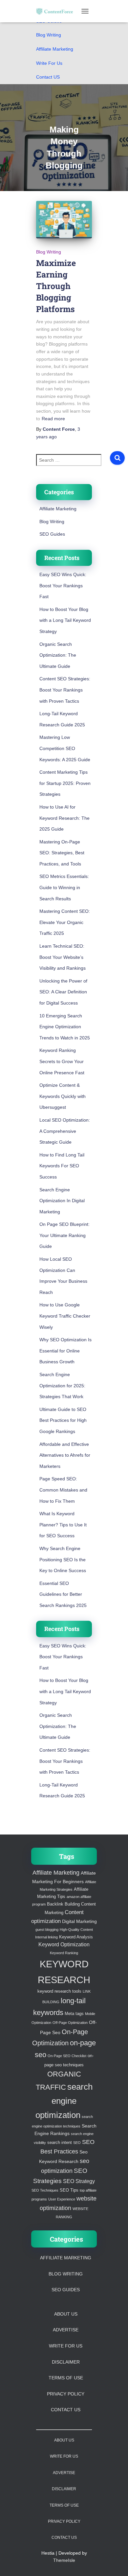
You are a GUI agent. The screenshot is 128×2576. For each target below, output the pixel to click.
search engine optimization (64, 2101)
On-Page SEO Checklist (67, 2056)
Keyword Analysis (76, 1937)
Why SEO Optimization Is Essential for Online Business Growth (65, 1351)
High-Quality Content (76, 1930)
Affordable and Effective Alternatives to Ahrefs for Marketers (65, 1455)
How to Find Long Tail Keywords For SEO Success (62, 1166)
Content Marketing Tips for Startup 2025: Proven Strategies (65, 783)
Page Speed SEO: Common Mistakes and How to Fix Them (63, 1490)
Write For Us (49, 63)
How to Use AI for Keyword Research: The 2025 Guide (64, 818)
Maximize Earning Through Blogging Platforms (56, 286)
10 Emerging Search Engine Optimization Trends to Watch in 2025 (65, 1027)
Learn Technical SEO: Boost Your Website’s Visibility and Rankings (63, 957)
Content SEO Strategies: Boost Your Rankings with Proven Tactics (65, 690)
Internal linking (46, 1937)
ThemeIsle (64, 2560)
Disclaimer (66, 2362)
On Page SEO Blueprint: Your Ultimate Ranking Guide (64, 1235)
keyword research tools (59, 1991)
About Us (66, 2314)
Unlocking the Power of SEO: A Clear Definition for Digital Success (63, 992)
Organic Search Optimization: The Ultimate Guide (58, 655)
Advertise (66, 2330)
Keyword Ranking (64, 1953)
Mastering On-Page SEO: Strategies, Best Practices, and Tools (62, 853)
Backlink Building (63, 1904)
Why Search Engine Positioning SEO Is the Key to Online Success (63, 1559)
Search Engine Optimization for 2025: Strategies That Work (62, 1385)
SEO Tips (69, 2190)
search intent (60, 2143)
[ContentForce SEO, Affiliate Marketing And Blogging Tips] (57, 11)
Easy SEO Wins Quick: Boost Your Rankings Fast (63, 585)
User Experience (62, 2199)
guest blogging (47, 1930)
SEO (77, 2143)
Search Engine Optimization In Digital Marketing (62, 1201)
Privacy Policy (66, 2394)
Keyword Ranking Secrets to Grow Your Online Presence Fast (62, 1061)
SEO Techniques (45, 2190)
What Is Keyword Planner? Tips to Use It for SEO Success (63, 1525)
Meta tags (74, 2014)
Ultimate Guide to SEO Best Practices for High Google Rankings (63, 1420)
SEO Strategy (79, 2181)
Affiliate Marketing (55, 49)
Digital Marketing (79, 1921)
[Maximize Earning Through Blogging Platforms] (64, 219)
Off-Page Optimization (70, 2023)
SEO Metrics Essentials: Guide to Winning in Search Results (64, 887)
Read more (53, 419)
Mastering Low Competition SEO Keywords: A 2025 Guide (65, 748)
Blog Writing (49, 35)
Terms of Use (66, 2378)
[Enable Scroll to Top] (115, 2563)
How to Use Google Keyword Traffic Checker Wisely (65, 1316)
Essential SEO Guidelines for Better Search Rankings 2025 (63, 1594)
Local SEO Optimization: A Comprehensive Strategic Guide (65, 1131)
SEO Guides (52, 534)
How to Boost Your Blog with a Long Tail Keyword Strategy (65, 620)
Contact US (48, 77)
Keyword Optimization (64, 1944)
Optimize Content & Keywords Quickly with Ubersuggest (63, 1096)
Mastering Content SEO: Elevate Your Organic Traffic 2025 (65, 922)
